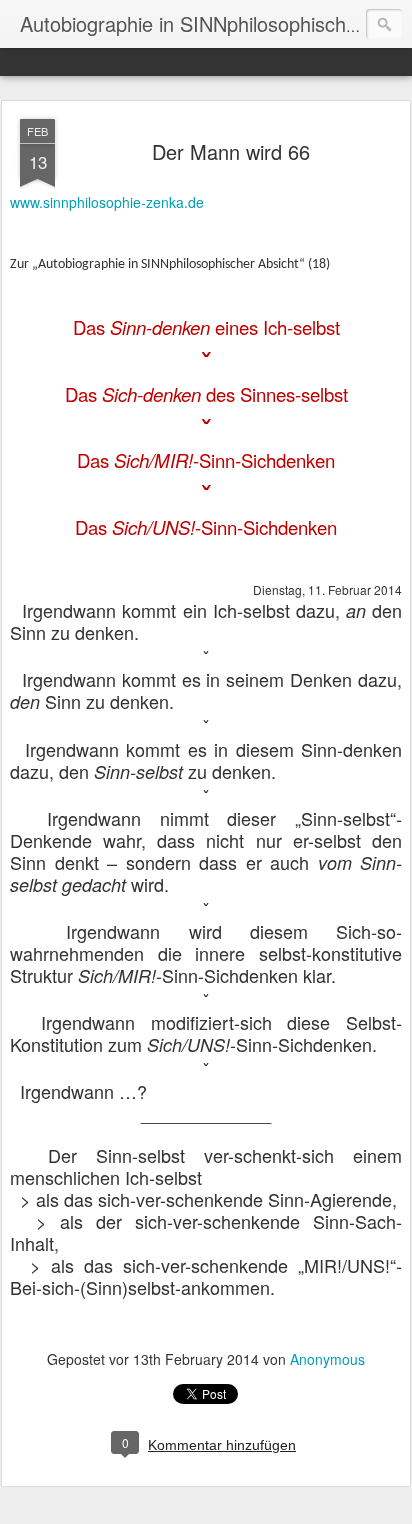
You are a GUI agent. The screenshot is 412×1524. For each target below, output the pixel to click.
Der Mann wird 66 (231, 151)
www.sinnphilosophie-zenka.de (107, 202)
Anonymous (327, 1359)
